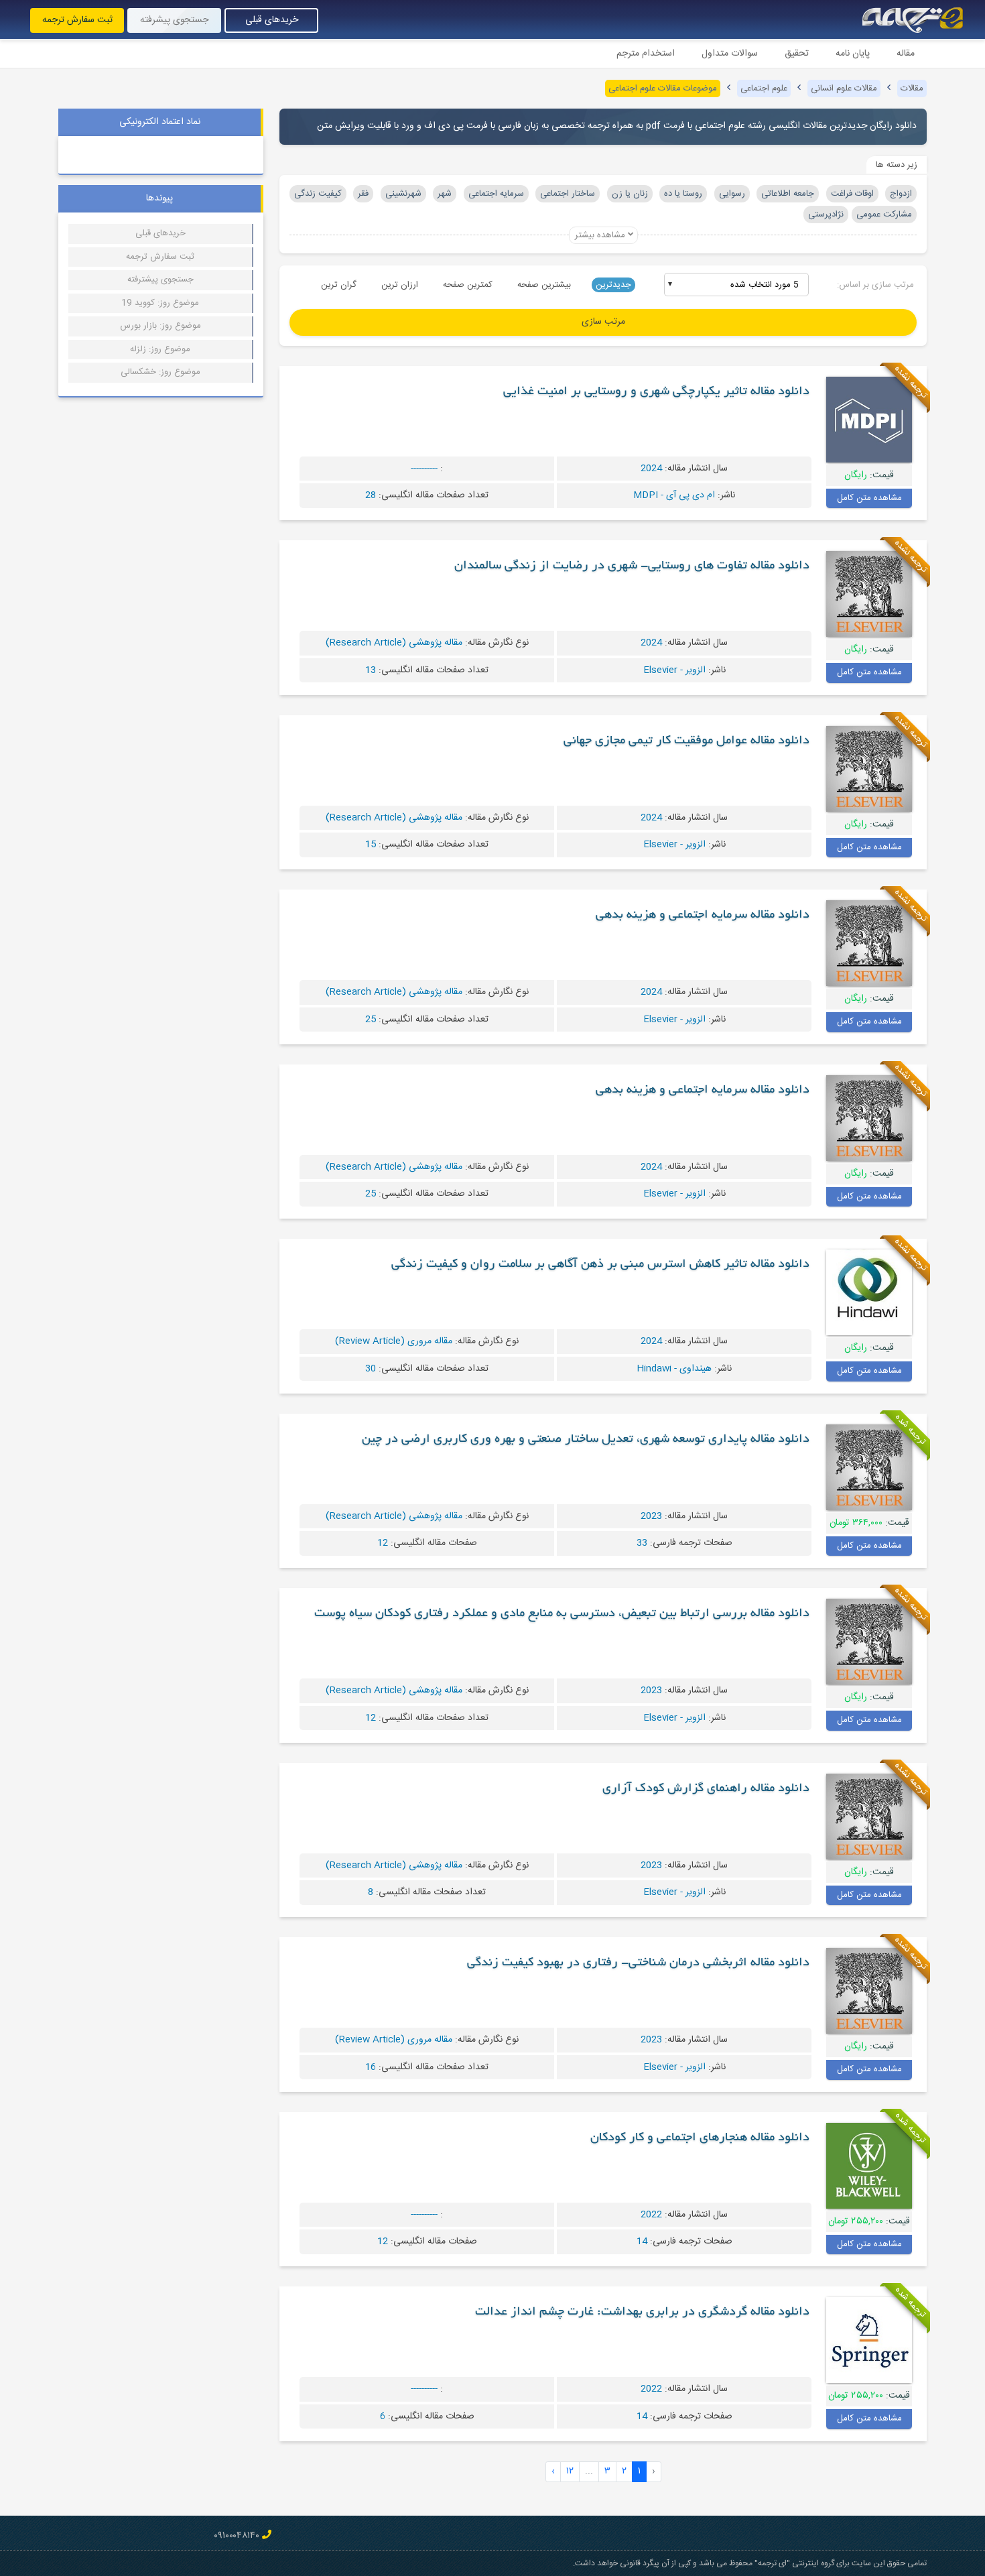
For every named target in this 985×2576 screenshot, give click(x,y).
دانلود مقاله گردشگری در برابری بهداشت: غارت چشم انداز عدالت (642, 2313)
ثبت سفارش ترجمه (77, 20)
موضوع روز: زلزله (160, 349)
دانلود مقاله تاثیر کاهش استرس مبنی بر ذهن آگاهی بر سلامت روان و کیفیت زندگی (600, 1265)
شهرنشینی (403, 194)
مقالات (912, 88)
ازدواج (901, 194)
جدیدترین (613, 285)
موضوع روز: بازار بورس (160, 326)
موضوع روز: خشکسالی (160, 372)
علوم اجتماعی (764, 88)
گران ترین (339, 285)
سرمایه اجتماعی (496, 194)
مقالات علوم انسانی (844, 88)
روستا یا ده (683, 194)
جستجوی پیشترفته (160, 280)
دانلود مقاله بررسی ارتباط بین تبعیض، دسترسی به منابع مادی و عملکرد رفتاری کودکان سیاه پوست (562, 1614)
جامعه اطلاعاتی (788, 194)
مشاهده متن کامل (869, 498)
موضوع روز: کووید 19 (160, 303)
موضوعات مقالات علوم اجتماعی (663, 88)
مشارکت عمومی (884, 214)
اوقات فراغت (852, 194)
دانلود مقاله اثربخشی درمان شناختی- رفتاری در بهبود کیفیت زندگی (638, 1963)
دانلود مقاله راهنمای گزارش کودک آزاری (706, 1789)
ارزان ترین (400, 285)
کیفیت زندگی (318, 194)
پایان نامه (853, 54)
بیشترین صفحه (544, 285)
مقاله (906, 54)
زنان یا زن (630, 194)
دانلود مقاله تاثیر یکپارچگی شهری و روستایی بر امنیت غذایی (656, 392)
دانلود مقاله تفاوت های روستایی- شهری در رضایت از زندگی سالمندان (632, 566)
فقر (363, 194)
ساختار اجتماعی (568, 194)
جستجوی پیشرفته (174, 20)
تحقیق (797, 54)
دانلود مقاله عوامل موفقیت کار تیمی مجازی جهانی (686, 741)
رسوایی (732, 194)
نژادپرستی (826, 214)
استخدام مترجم (646, 54)
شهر (445, 194)
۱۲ (570, 2471)
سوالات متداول (730, 54)
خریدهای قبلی (272, 20)
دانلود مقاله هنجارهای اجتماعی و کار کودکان (700, 2138)
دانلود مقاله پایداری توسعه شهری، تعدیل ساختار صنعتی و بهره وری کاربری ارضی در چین (586, 1440)
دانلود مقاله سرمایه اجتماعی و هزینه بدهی (703, 916)
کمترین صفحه (468, 285)
